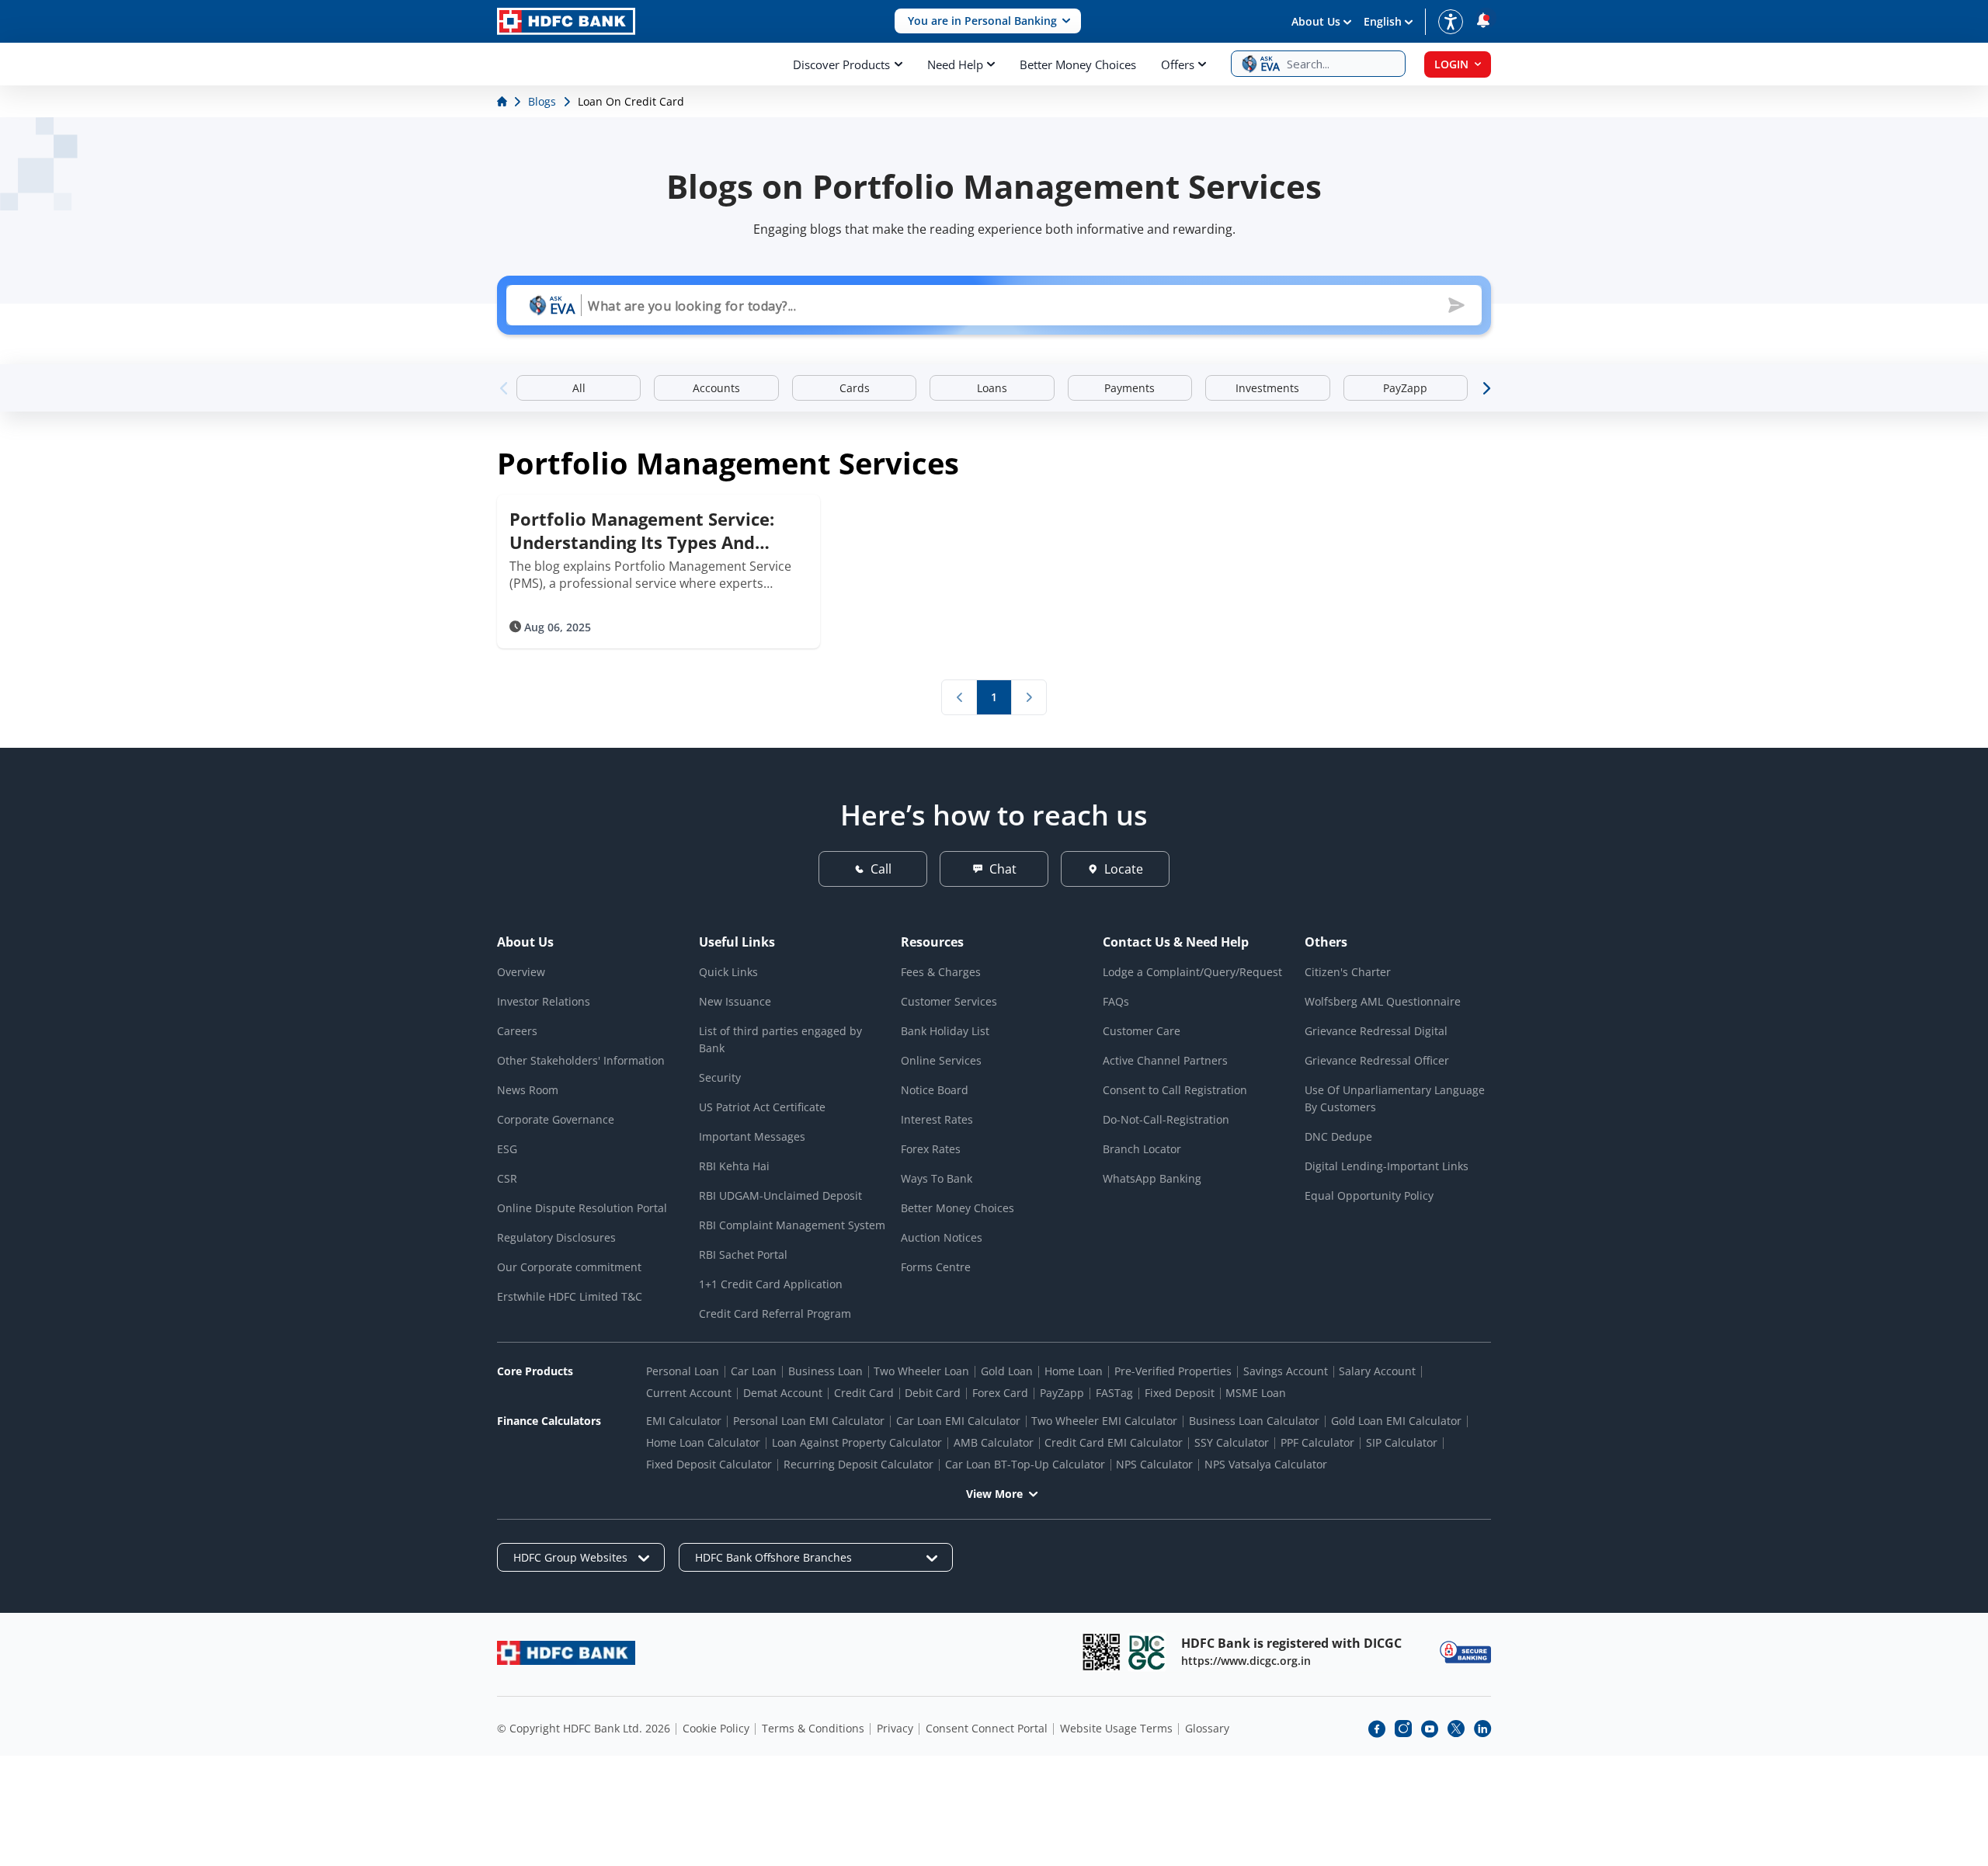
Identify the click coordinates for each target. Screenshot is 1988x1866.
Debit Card (933, 1393)
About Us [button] (1316, 21)
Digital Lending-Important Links (1387, 1166)
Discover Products (841, 64)
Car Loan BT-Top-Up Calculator (1025, 1464)
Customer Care (1142, 1031)
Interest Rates (937, 1119)
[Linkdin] (1482, 1729)
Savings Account (1286, 1371)
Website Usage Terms (1116, 1728)
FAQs (1116, 1001)
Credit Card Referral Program (775, 1313)
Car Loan (754, 1371)
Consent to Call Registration (1175, 1090)
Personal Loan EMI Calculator (809, 1421)
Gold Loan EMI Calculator (1396, 1421)
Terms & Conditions (813, 1728)
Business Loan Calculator (1254, 1421)
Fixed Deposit (1180, 1393)
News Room (528, 1090)
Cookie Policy (716, 1728)
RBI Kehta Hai (734, 1166)
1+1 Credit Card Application (771, 1284)
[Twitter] (1456, 1729)
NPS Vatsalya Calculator (1266, 1464)
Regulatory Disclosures (556, 1237)
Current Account (689, 1393)
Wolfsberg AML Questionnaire (1383, 1001)
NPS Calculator (1154, 1464)
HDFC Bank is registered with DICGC (1291, 1643)
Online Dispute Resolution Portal (582, 1208)
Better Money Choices (1078, 64)
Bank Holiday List (945, 1031)
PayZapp (1062, 1393)
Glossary (1207, 1728)
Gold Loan (1007, 1371)
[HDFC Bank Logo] (566, 21)
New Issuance (735, 1001)
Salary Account (1377, 1371)
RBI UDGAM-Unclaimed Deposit (780, 1195)
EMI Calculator (684, 1421)
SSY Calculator (1232, 1442)
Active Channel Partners (1165, 1060)
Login (1451, 64)
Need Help (955, 64)
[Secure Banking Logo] (1465, 1652)
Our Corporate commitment (569, 1267)
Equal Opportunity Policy (1369, 1195)
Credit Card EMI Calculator (1114, 1442)
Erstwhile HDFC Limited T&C (570, 1296)
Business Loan (825, 1371)
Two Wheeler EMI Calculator (1104, 1421)
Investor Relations (544, 1001)
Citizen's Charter (1348, 972)
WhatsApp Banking (1152, 1178)
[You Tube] (1430, 1729)
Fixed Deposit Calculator (709, 1464)
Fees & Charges (941, 972)
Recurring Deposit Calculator (858, 1464)
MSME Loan (1256, 1393)
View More (994, 1494)
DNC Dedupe (1338, 1136)
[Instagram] (1403, 1729)
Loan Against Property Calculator (857, 1442)
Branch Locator (1142, 1149)
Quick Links (728, 972)
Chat (1003, 869)
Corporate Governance (556, 1119)
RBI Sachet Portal (743, 1254)
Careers (517, 1031)
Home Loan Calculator (703, 1442)
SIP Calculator (1402, 1442)
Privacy (895, 1728)
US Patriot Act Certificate (762, 1107)
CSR (507, 1178)
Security (720, 1077)
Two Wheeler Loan (921, 1371)
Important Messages (752, 1136)
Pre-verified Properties (1173, 1371)
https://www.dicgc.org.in (1246, 1661)
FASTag (1114, 1393)
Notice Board (935, 1090)
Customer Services (949, 1001)
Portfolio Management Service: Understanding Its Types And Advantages (642, 530)
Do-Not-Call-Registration (1166, 1119)
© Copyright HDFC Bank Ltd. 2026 (584, 1728)
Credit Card (864, 1393)
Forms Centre (936, 1267)
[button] (988, 21)
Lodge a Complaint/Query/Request (1192, 972)
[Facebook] (1377, 1729)
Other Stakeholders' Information (581, 1060)
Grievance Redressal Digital (1376, 1031)
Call (881, 869)
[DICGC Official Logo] (1147, 1652)
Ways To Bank (937, 1178)
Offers (1178, 64)
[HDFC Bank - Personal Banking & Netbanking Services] (566, 1653)
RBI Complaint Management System (792, 1225)
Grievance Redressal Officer (1377, 1060)
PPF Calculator (1317, 1442)
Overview (521, 972)
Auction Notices (942, 1237)
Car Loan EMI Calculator (958, 1421)
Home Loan (1074, 1371)
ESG (507, 1149)
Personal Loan (683, 1371)
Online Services (941, 1060)
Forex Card (1000, 1393)
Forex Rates (931, 1149)
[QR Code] (1101, 1652)
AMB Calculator (994, 1442)
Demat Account (783, 1393)
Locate (1124, 869)
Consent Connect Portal (987, 1728)
